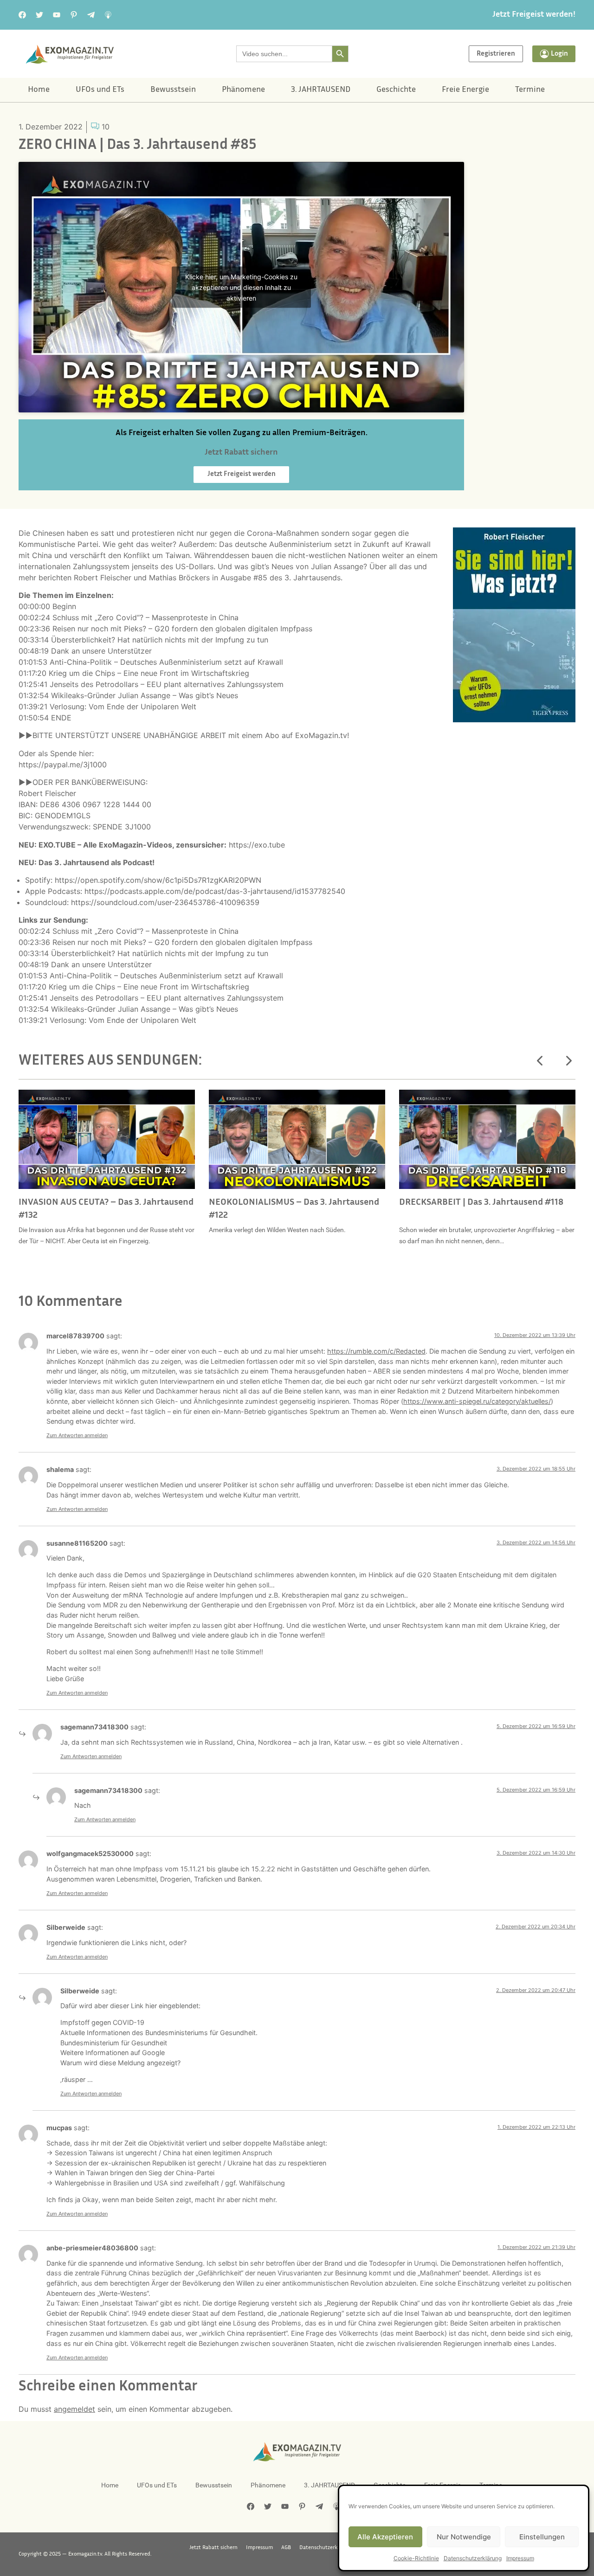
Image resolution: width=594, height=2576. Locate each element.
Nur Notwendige (464, 2537)
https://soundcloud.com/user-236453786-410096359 (165, 902)
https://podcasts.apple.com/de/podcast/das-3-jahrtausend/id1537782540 (215, 891)
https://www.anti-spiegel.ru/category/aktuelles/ (477, 1401)
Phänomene (243, 90)
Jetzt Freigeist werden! (534, 15)
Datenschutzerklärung (473, 2558)
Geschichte (396, 90)
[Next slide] (568, 1061)
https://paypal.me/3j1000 (63, 764)
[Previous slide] (540, 1061)
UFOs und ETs (100, 90)
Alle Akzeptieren (385, 2537)
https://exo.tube (257, 845)
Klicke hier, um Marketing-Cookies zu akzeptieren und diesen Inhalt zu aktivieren (241, 287)
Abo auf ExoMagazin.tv (306, 735)
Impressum (520, 2558)
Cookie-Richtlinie (416, 2558)
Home (39, 90)
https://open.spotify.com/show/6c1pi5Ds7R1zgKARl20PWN (158, 880)
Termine (530, 90)
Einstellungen (542, 2537)
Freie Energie (465, 90)
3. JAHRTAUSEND (321, 90)
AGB (286, 2548)
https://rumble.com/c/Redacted (376, 1351)
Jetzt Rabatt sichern (213, 2548)
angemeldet (74, 2409)
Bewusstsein (173, 90)
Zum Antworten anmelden (77, 1435)
